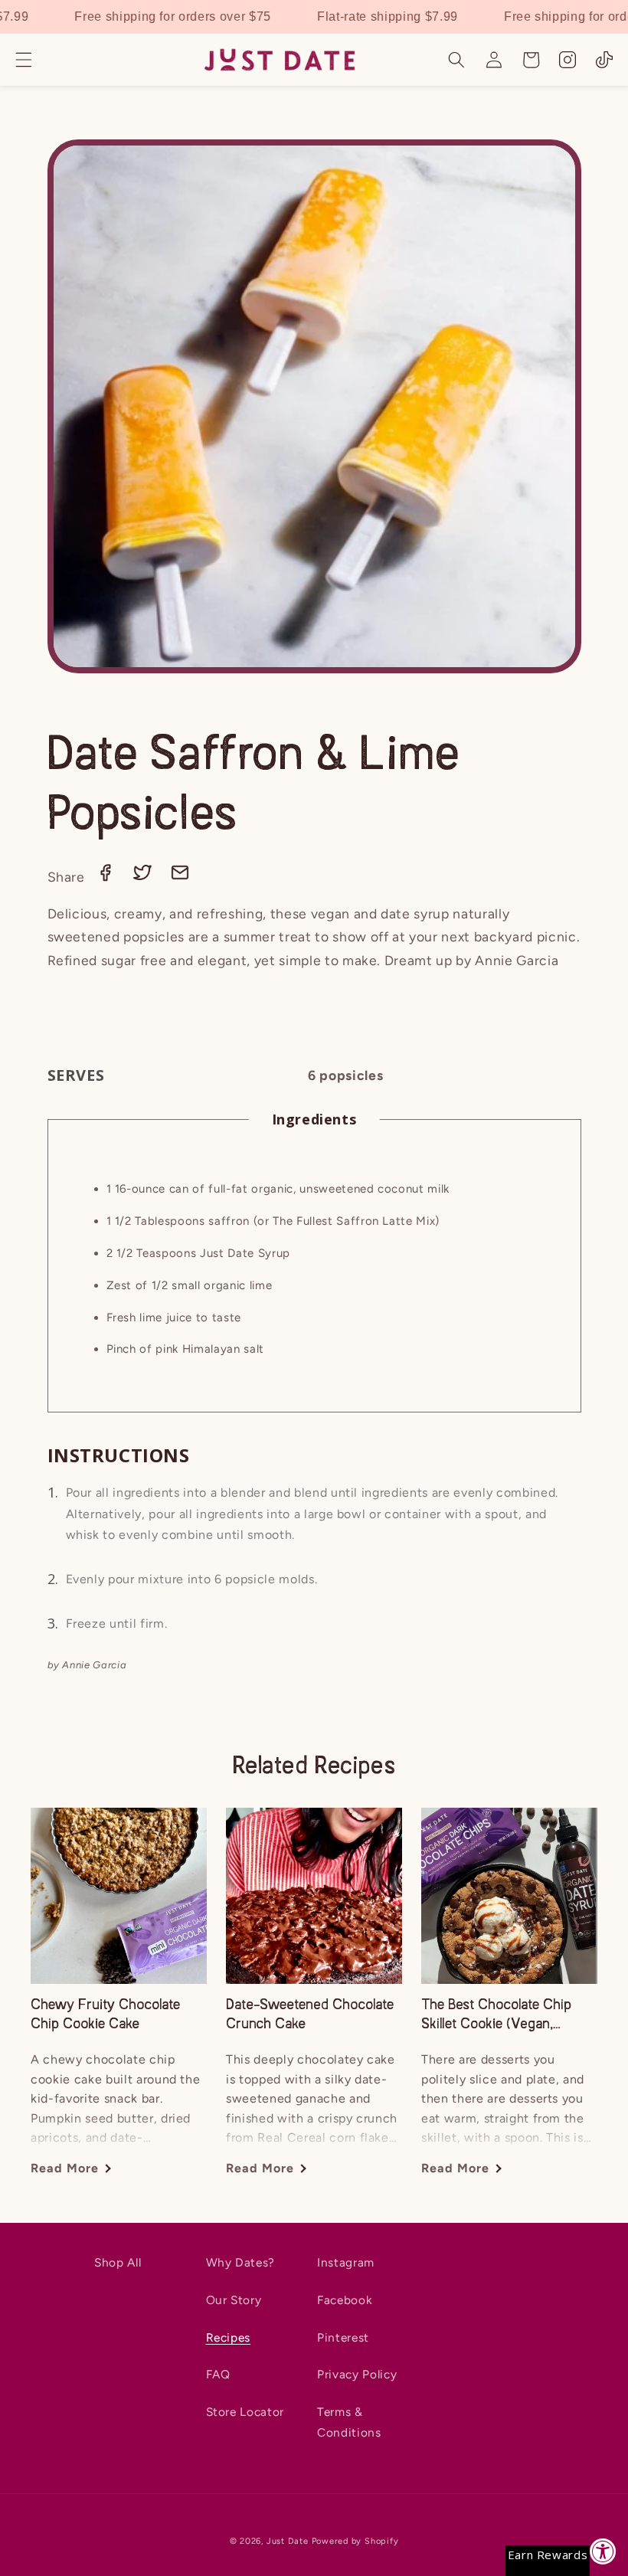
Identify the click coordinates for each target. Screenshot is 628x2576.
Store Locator (245, 2412)
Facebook (344, 2300)
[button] (24, 60)
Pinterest (343, 2337)
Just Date (288, 2541)
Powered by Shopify (355, 2541)
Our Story (234, 2300)
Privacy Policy (357, 2374)
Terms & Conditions (349, 2422)
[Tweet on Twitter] (144, 877)
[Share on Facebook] (107, 877)
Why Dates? (241, 2262)
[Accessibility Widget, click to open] (603, 2551)
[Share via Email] (180, 877)
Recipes (229, 2337)
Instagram (346, 2262)
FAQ (218, 2374)
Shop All (118, 2262)
